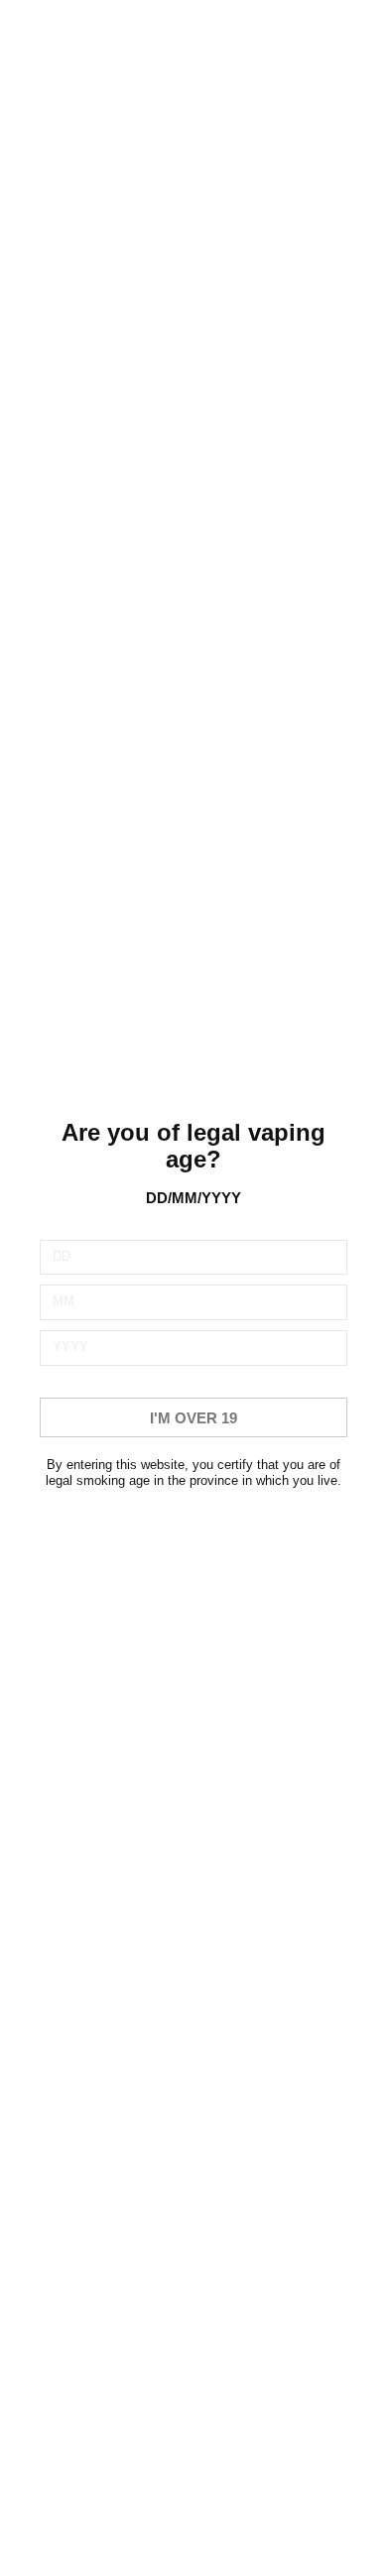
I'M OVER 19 (193, 1418)
